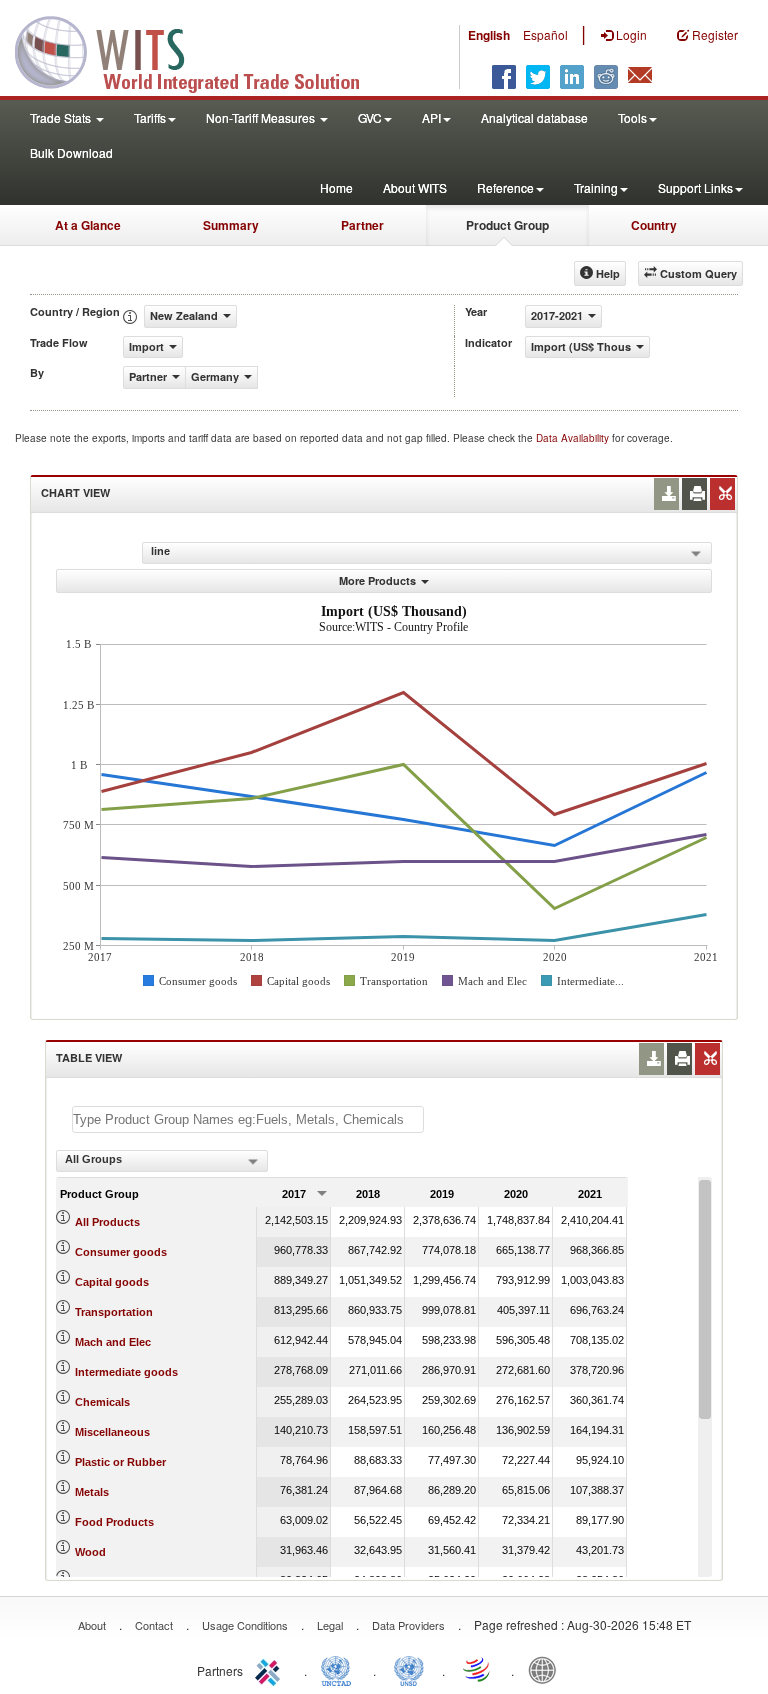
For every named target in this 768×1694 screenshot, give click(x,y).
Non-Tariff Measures (262, 117)
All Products (107, 1222)
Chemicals (102, 1402)
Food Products (114, 1522)
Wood (90, 1552)
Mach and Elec (113, 1342)
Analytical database (534, 117)
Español (545, 34)
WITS (200, 50)
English (489, 35)
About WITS (415, 187)
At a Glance (88, 225)
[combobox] (162, 1161)
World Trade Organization (478, 1669)
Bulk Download (71, 152)
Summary (231, 225)
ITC (271, 1669)
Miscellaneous (112, 1432)
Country (654, 225)
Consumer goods (121, 1252)
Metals (92, 1492)
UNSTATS (409, 1669)
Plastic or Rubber (120, 1462)
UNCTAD (340, 1669)
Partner (362, 225)
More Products (377, 580)
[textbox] (248, 1119)
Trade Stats (62, 117)
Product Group (507, 225)
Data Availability (574, 438)
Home (336, 187)
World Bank (547, 1669)
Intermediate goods (126, 1372)
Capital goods (112, 1282)
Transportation (114, 1312)
